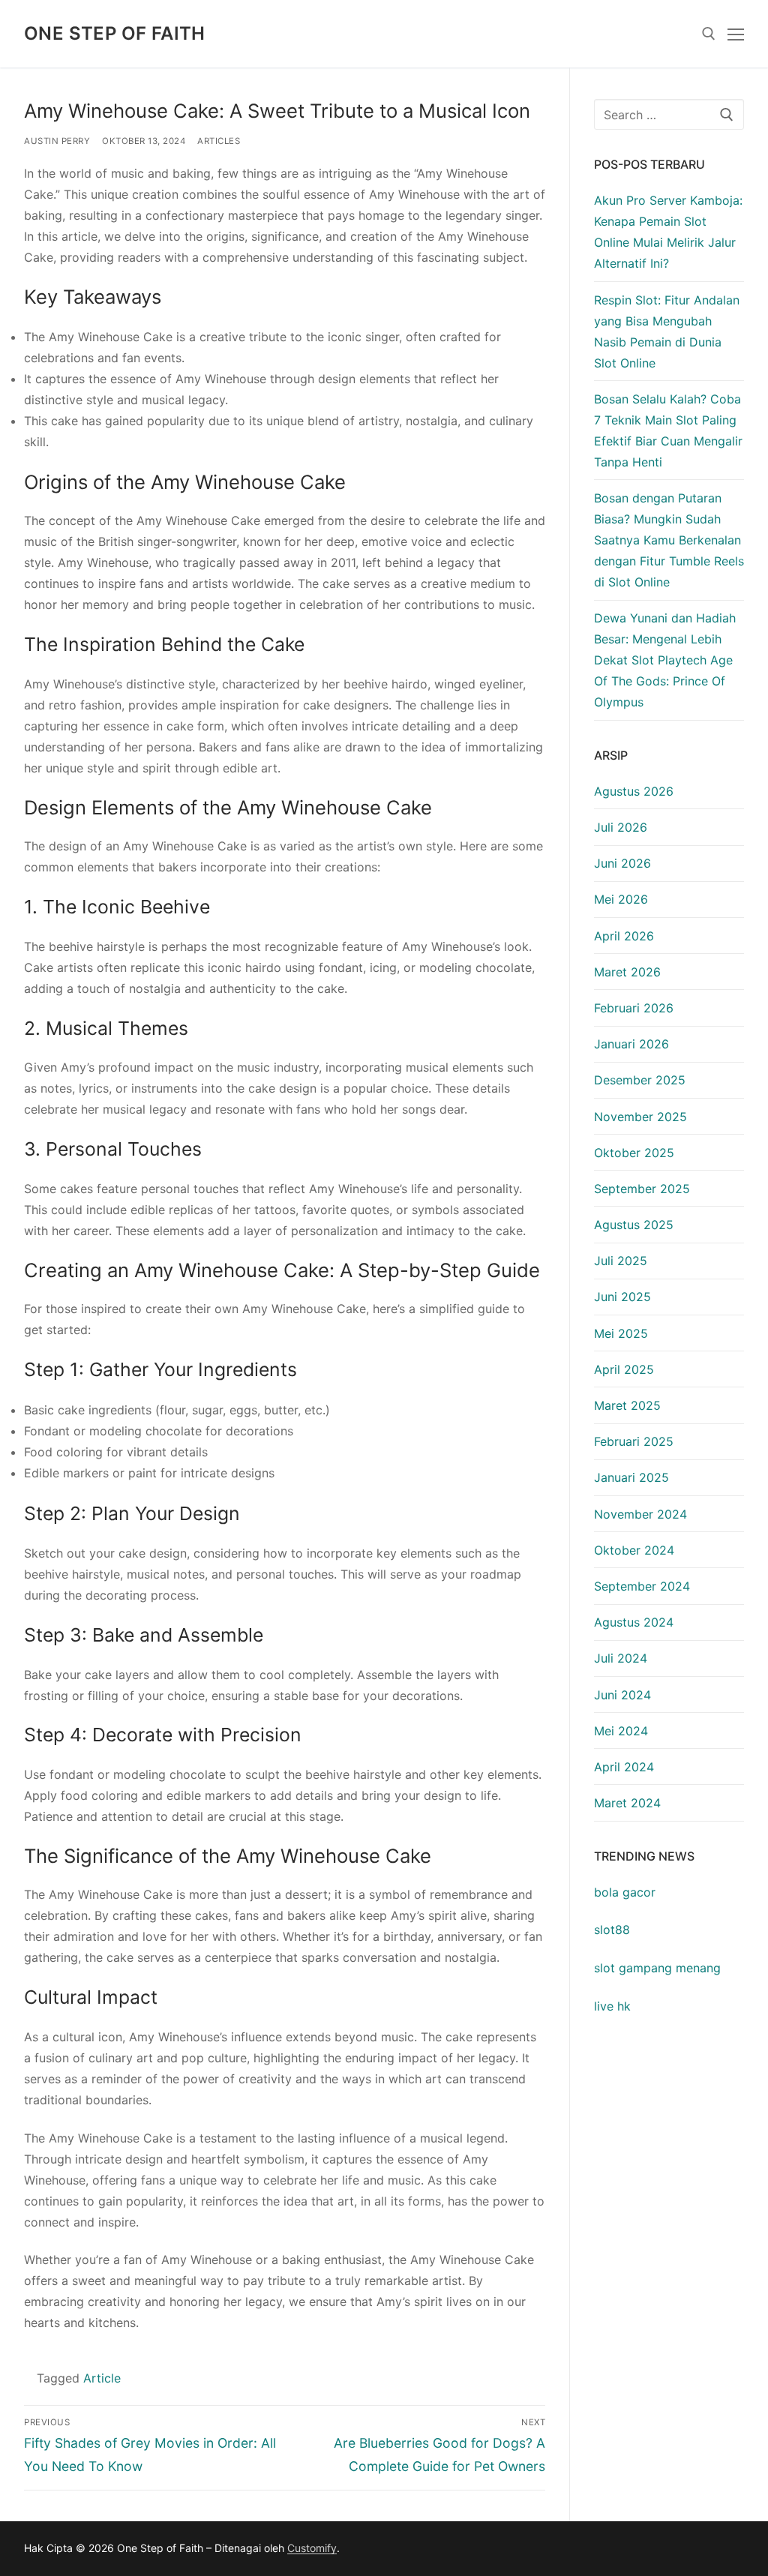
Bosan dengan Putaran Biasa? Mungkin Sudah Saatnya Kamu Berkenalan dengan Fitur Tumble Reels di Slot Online (669, 540)
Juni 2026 (622, 863)
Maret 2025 (627, 1405)
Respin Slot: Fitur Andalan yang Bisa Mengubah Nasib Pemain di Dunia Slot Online (667, 331)
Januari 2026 (631, 1044)
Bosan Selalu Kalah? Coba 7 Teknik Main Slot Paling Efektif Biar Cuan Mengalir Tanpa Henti (668, 430)
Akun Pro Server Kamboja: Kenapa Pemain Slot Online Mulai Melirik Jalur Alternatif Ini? (668, 232)
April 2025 (624, 1369)
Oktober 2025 (634, 1153)
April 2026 (624, 936)
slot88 (612, 1930)
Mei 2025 (621, 1333)
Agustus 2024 (634, 1622)
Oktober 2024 (634, 1550)
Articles (219, 141)
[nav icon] (736, 34)
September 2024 (642, 1586)
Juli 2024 (621, 1658)
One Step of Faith (115, 33)
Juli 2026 (621, 827)
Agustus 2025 (634, 1225)
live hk (612, 2006)
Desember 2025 (640, 1080)
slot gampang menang (657, 1968)
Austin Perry (57, 141)
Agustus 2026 (634, 791)
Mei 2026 (621, 899)
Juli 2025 (621, 1261)
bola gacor (625, 1892)
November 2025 (640, 1117)
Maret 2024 (627, 1803)
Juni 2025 (622, 1297)
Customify (312, 2548)
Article (102, 2378)
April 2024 (624, 1767)
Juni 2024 (622, 1695)
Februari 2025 (634, 1441)
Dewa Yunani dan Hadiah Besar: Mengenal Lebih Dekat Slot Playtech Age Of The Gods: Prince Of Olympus (665, 660)
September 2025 (642, 1189)
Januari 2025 (631, 1477)
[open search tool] (709, 34)
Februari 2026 (634, 1008)
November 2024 (640, 1514)
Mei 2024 (621, 1731)
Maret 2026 (627, 972)
